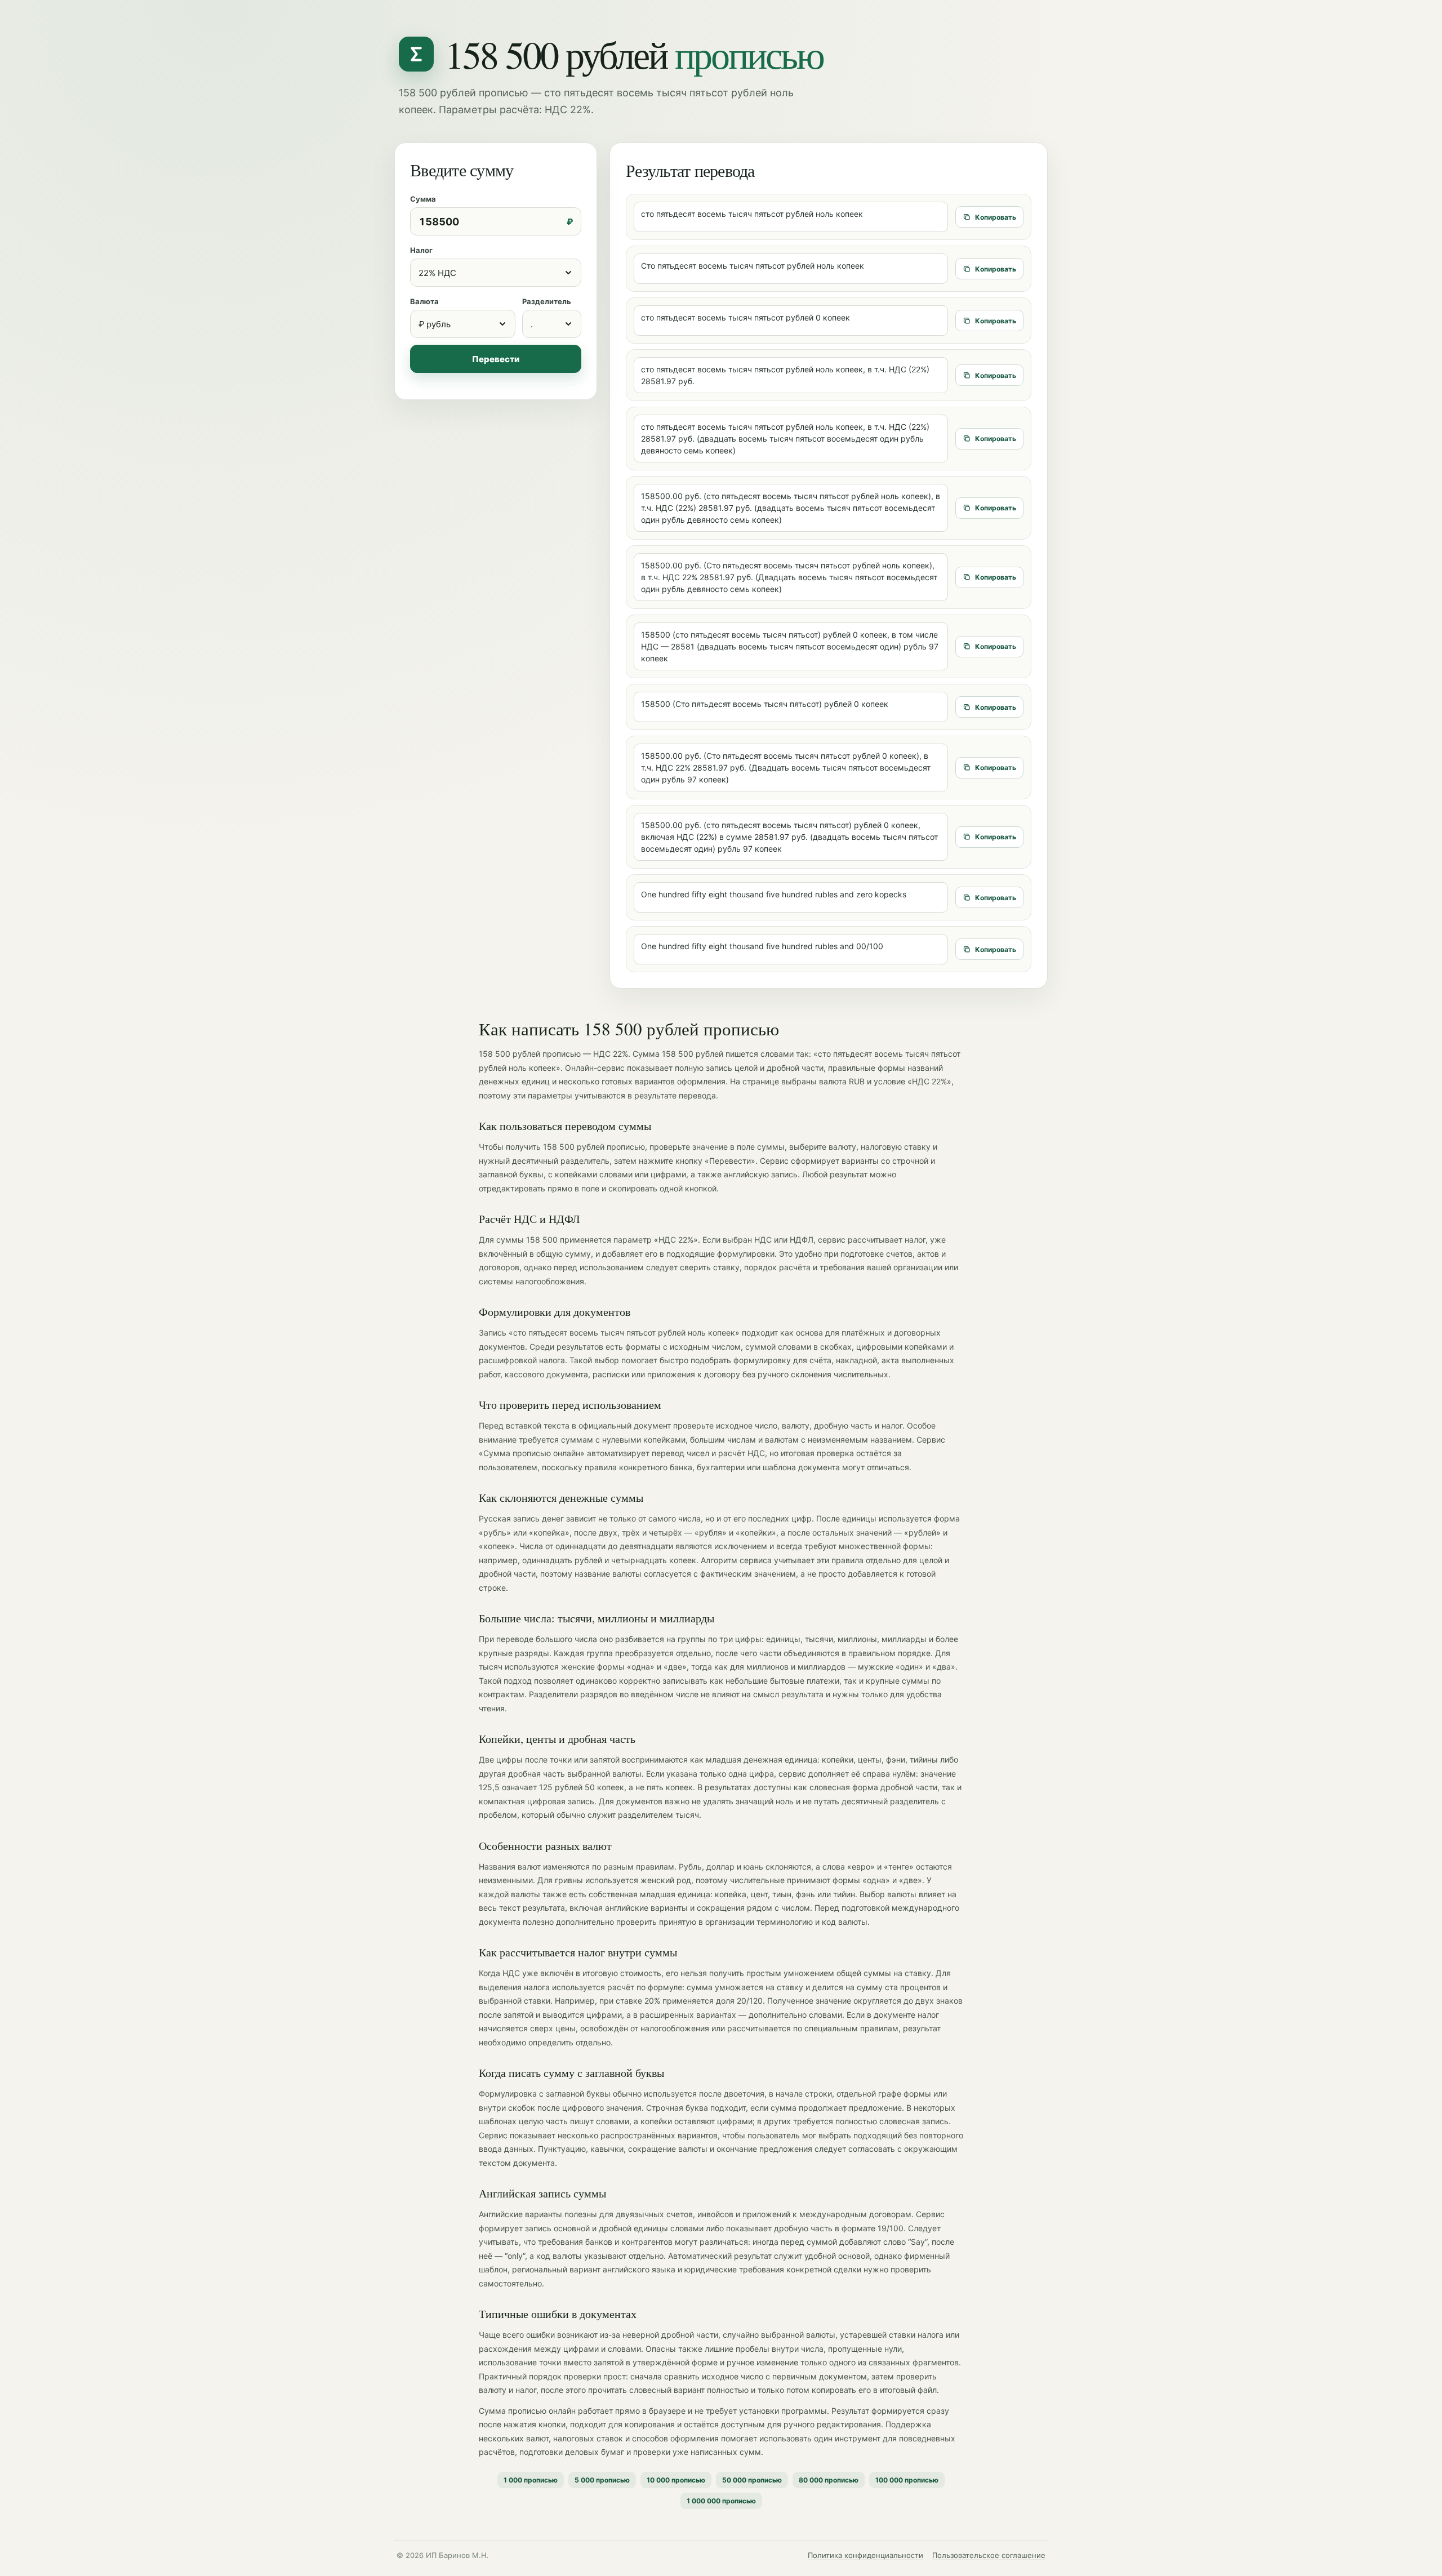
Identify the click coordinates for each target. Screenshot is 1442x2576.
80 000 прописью (829, 2480)
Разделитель (547, 301)
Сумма (423, 199)
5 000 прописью (602, 2480)
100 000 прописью (907, 2480)
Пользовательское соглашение (989, 2555)
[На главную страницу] (416, 54)
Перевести (496, 359)
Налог (421, 250)
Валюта (424, 301)
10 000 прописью (676, 2480)
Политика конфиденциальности (865, 2555)
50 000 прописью (752, 2480)
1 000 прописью (531, 2480)
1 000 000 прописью (721, 2501)
